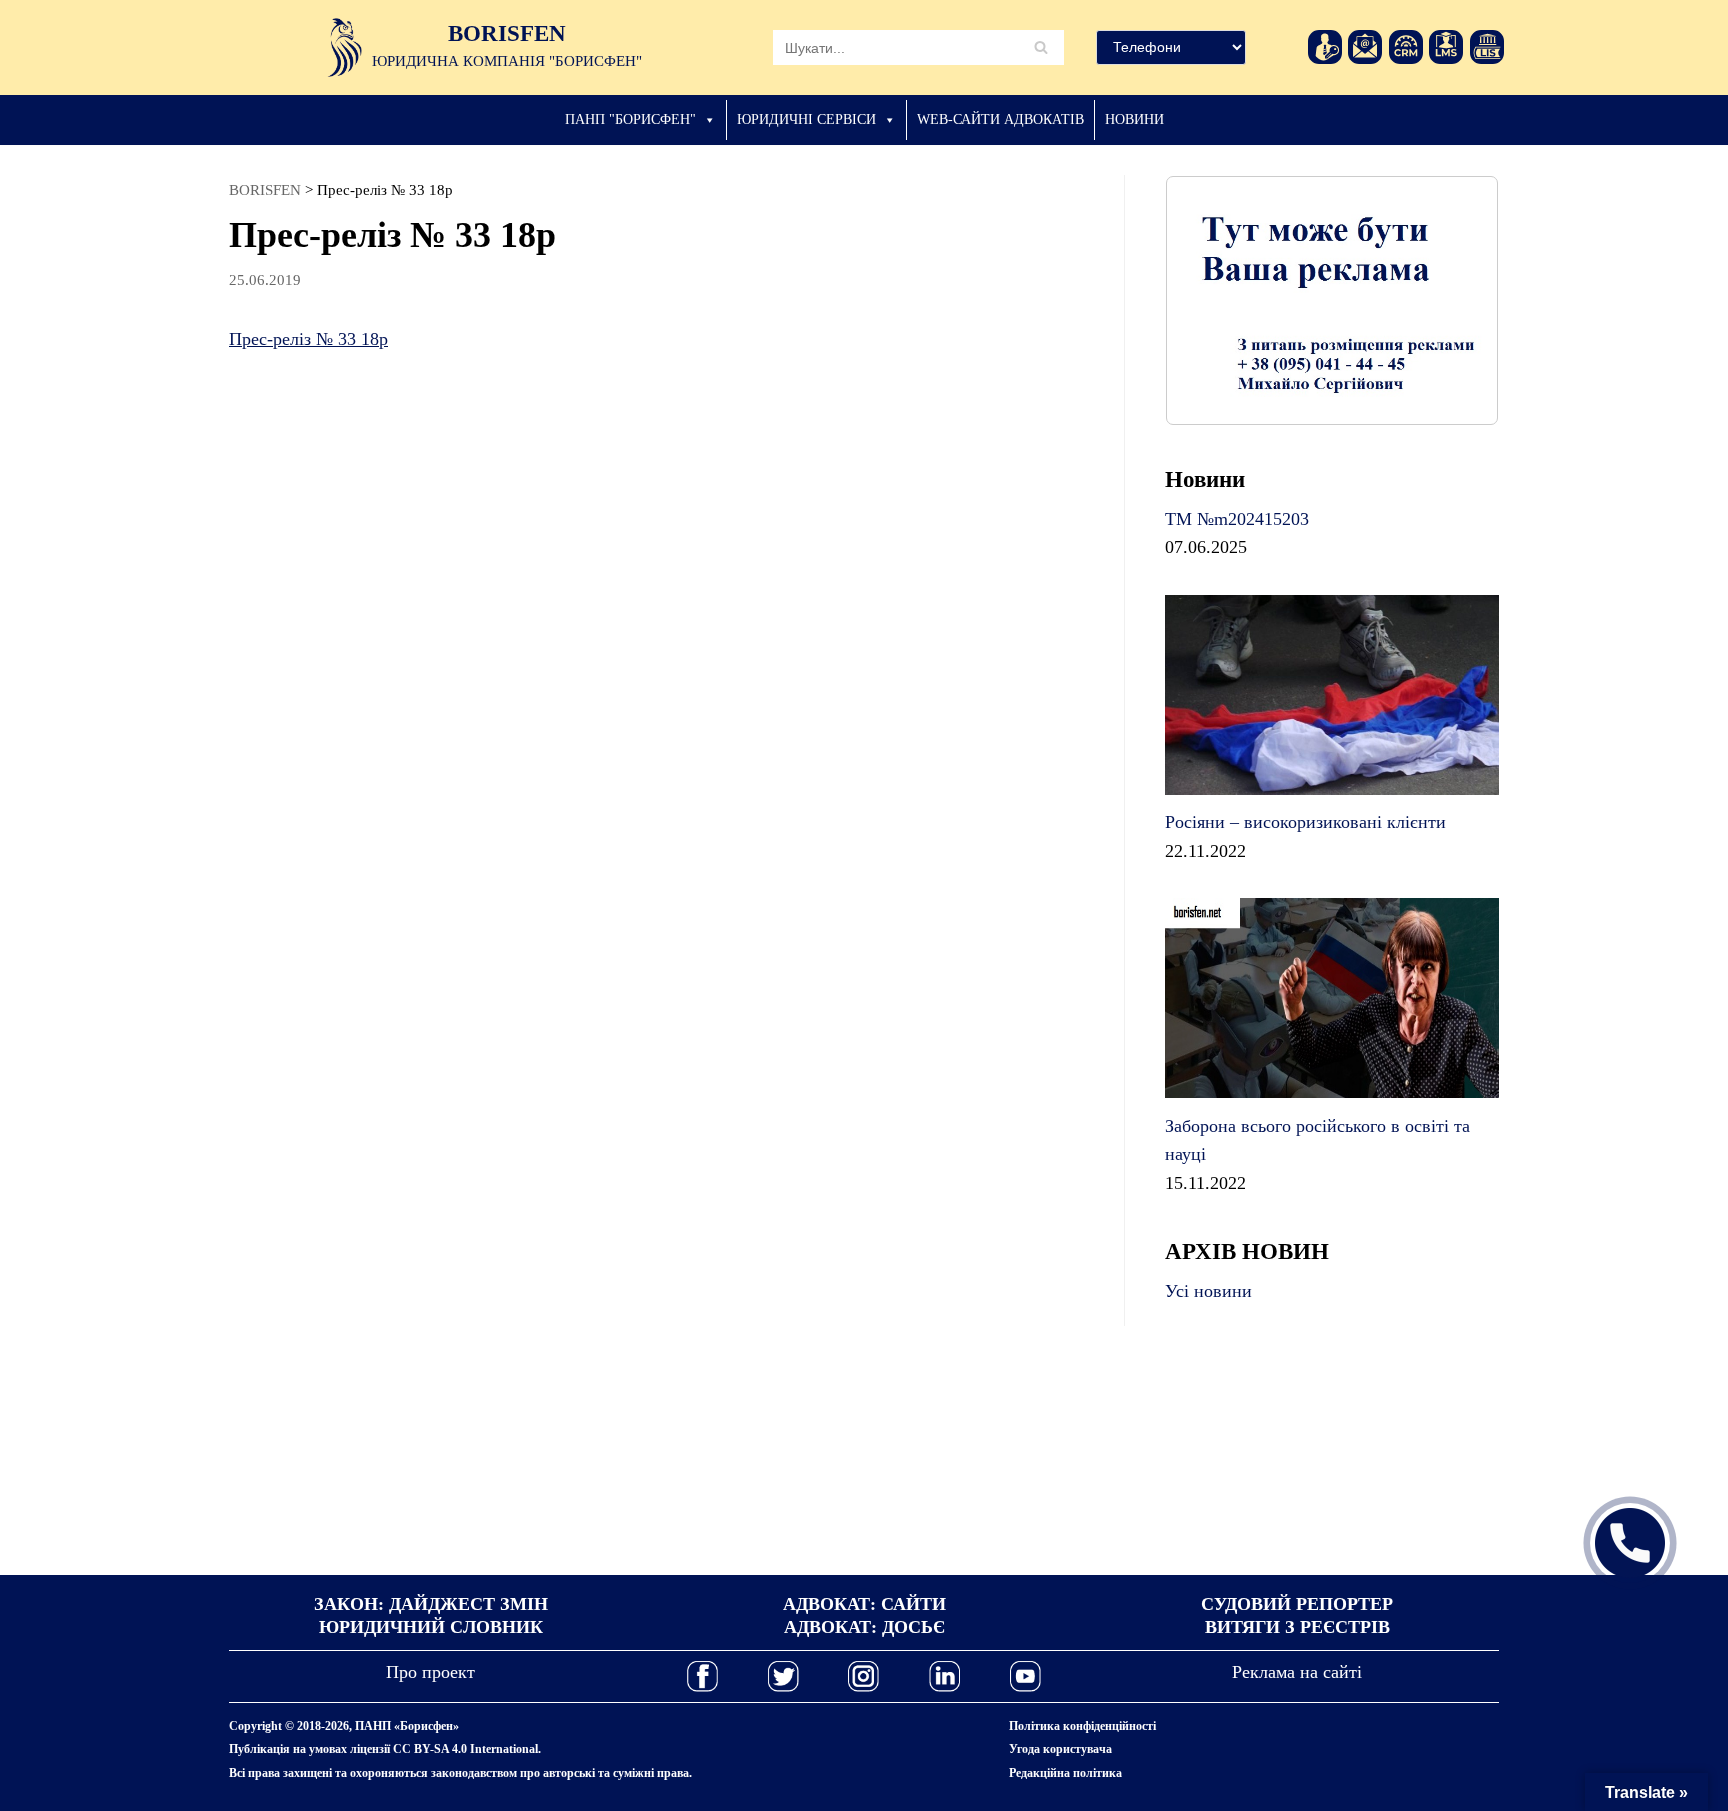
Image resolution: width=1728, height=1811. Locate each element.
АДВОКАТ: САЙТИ (864, 1604)
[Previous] (1207, 300)
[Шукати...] (918, 47)
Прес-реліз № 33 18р (308, 339)
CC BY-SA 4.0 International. (467, 1749)
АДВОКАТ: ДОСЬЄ (864, 1627)
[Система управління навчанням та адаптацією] (1446, 47)
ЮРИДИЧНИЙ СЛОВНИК (431, 1627)
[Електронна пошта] (1365, 47)
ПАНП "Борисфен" (630, 119)
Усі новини (1208, 1291)
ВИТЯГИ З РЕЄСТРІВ (1297, 1627)
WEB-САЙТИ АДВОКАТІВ (1000, 119)
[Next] (1457, 300)
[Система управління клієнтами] (1406, 47)
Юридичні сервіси (806, 119)
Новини (1134, 119)
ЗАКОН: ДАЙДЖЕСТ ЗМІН (431, 1604)
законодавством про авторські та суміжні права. (561, 1773)
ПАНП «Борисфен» (407, 1726)
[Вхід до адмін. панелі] (1325, 47)
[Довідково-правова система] (1487, 47)
